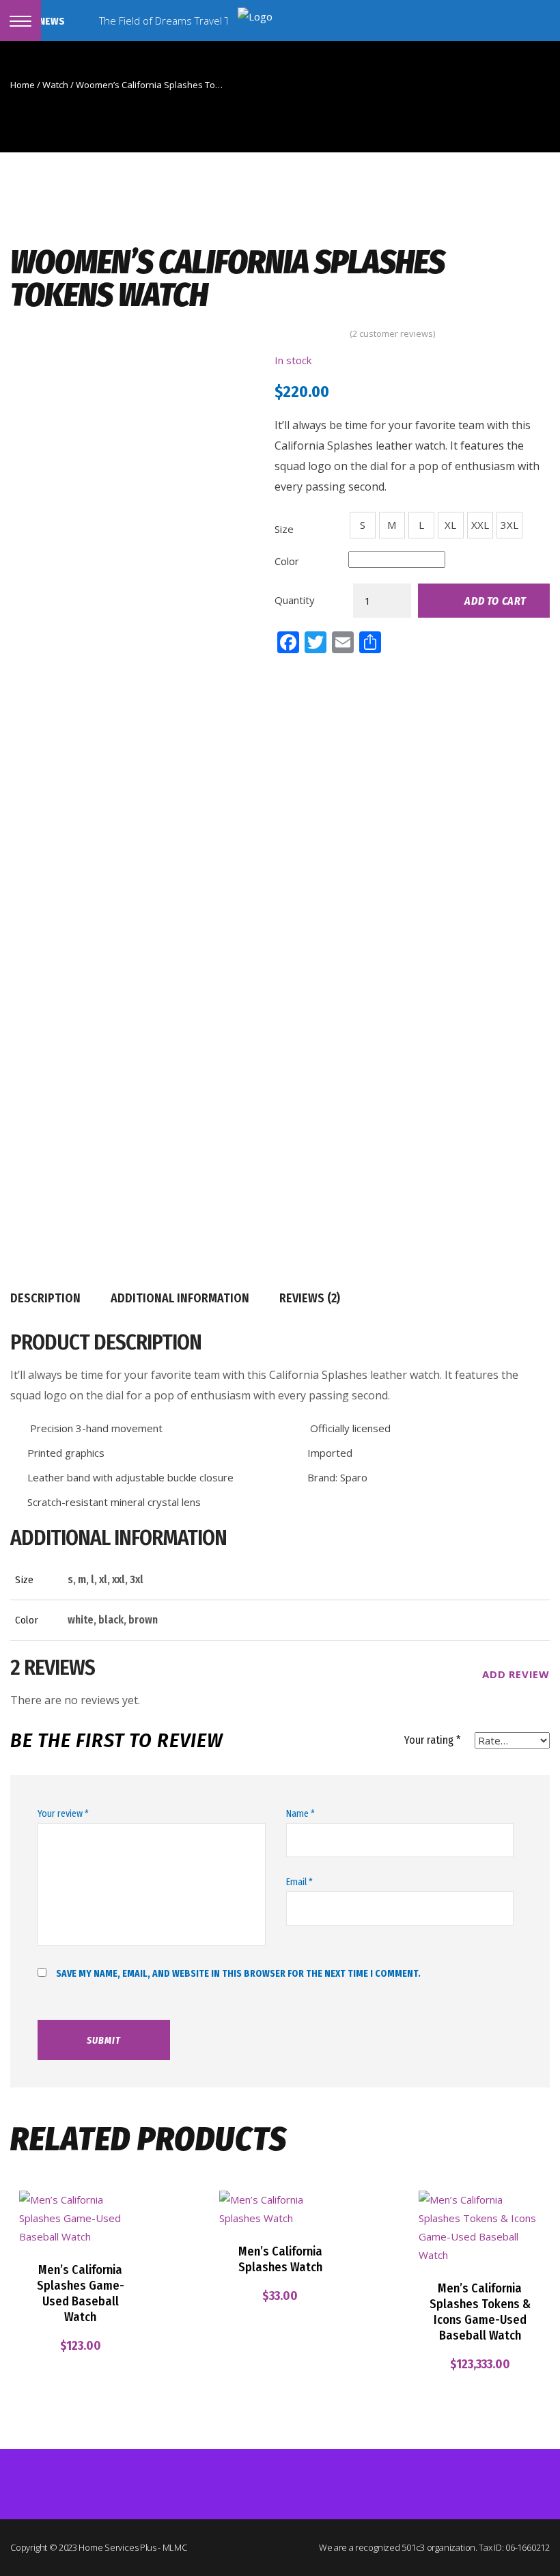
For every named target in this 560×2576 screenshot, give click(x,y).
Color (287, 561)
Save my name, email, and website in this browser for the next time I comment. (238, 1974)
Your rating (433, 1740)
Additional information (180, 1298)
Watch (55, 85)
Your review (63, 1814)
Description (45, 1298)
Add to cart (495, 601)
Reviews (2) (310, 1298)
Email (299, 1882)
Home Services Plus (117, 2547)
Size (284, 529)
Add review (514, 1674)
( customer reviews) (392, 334)
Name (300, 1814)
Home (23, 85)
